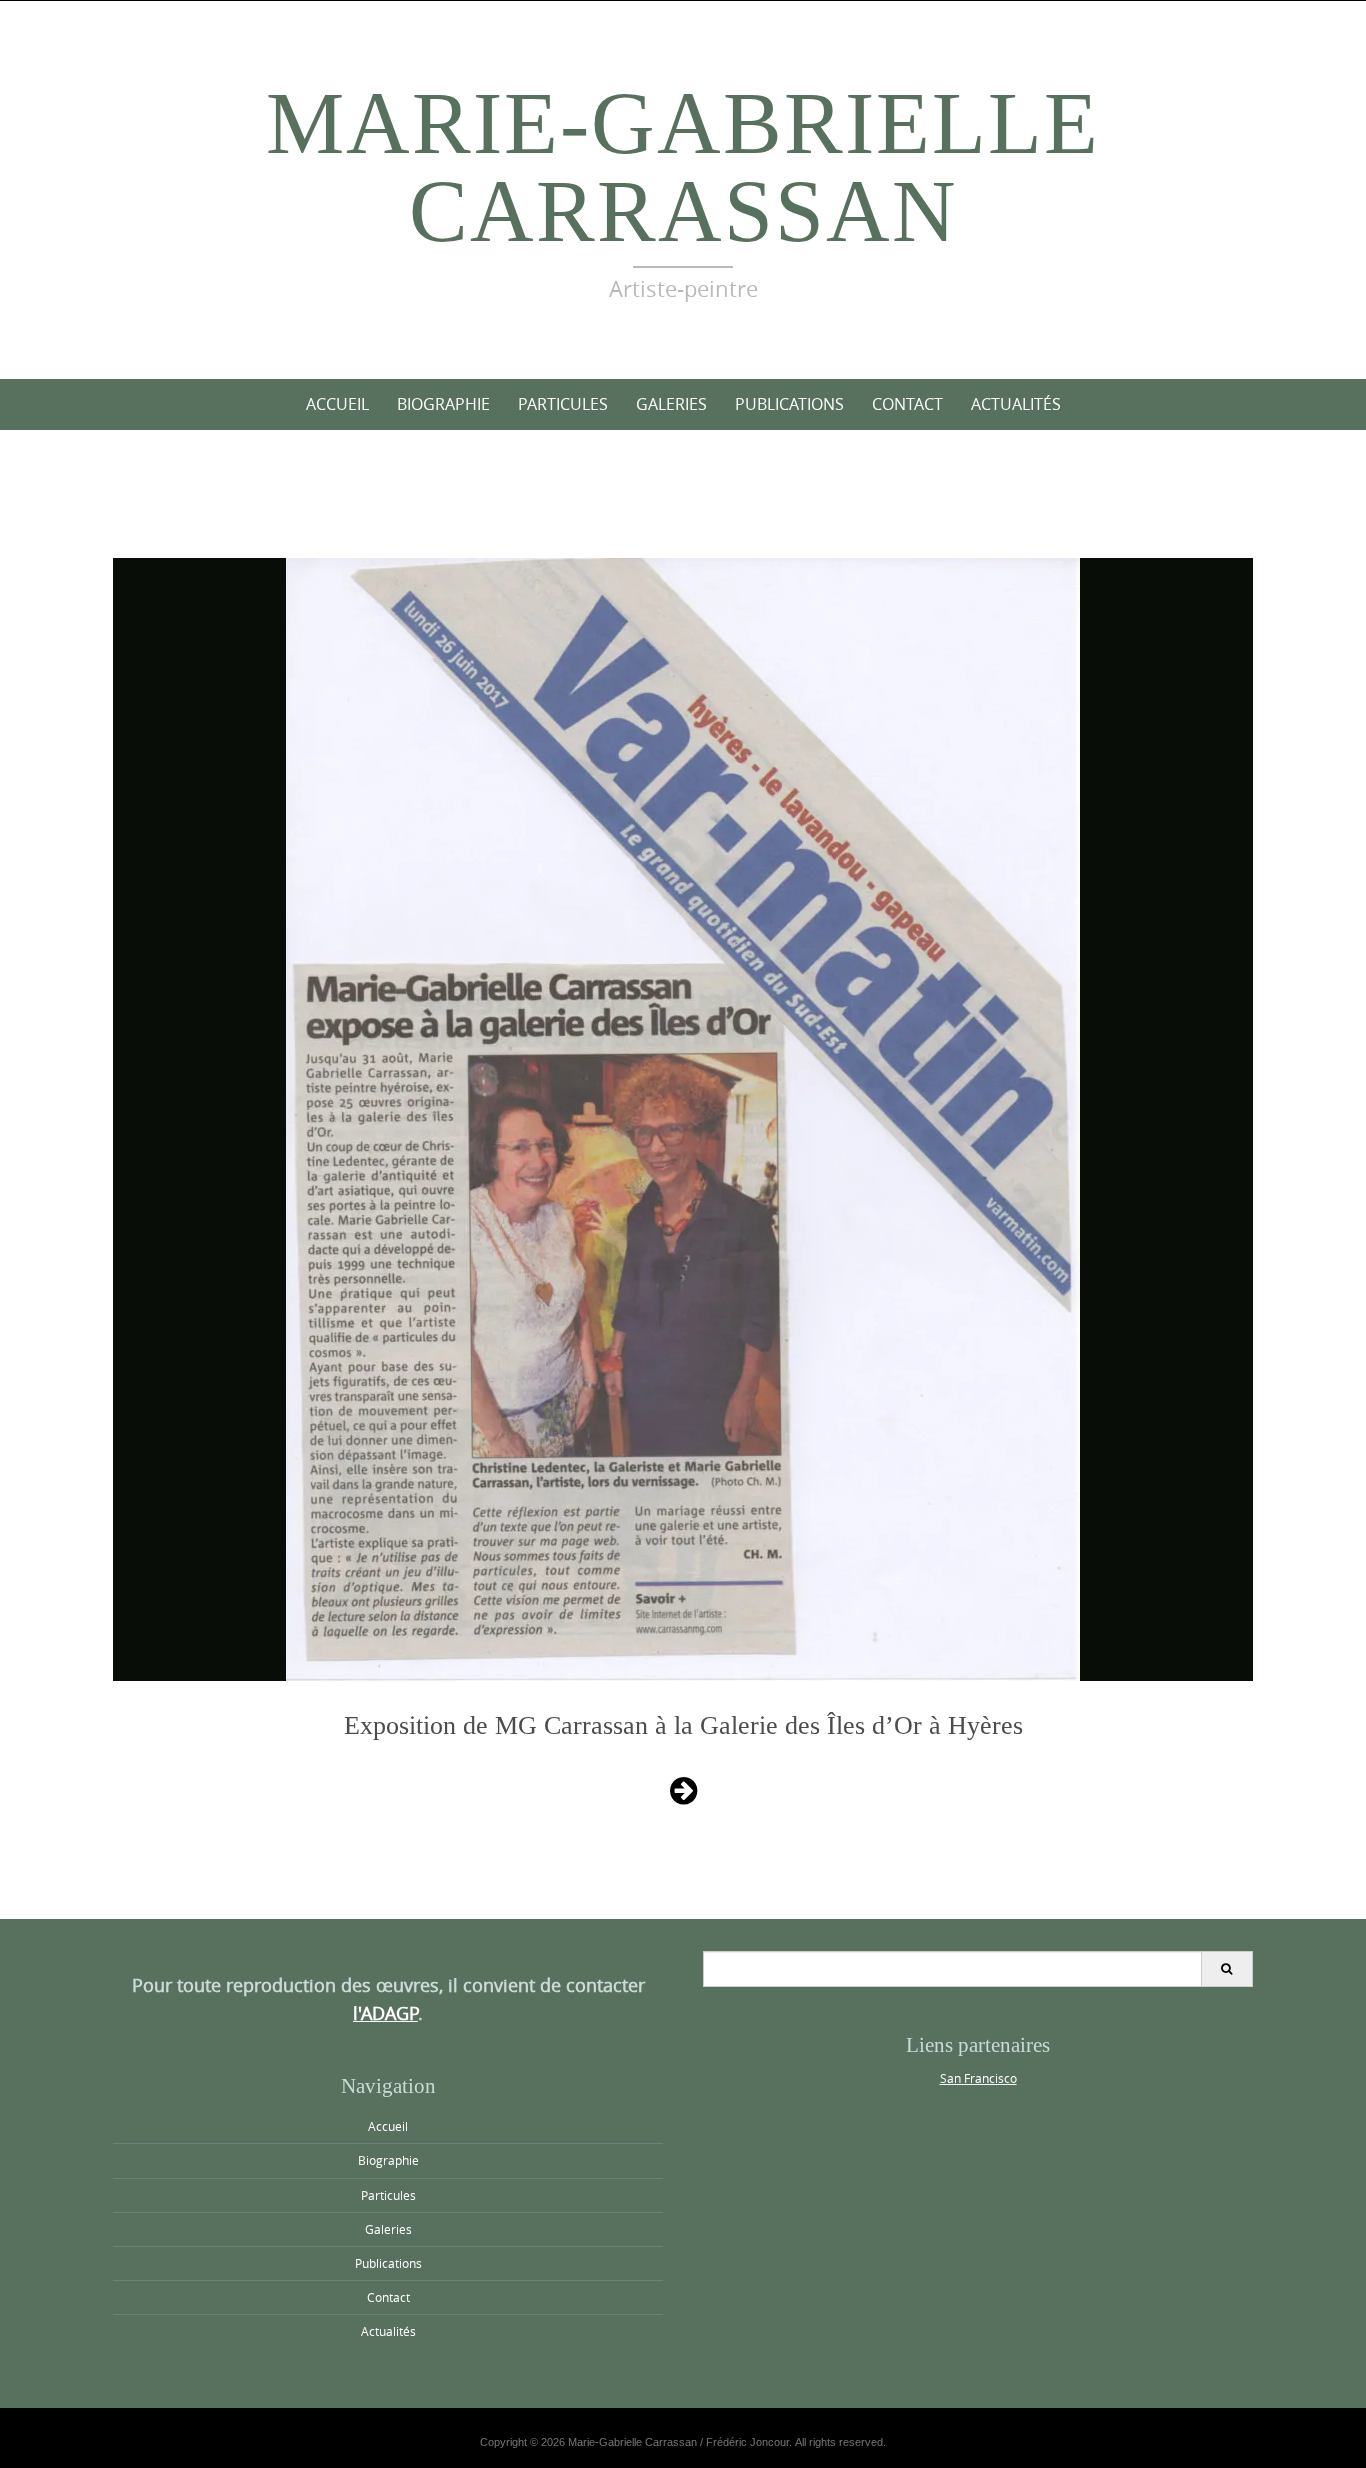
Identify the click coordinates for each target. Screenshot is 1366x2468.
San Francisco (978, 2078)
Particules (563, 404)
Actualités (1016, 404)
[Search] (1226, 1969)
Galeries (671, 404)
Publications (789, 404)
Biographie (443, 404)
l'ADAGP (385, 2013)
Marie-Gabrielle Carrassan (683, 167)
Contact (907, 404)
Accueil (337, 404)
